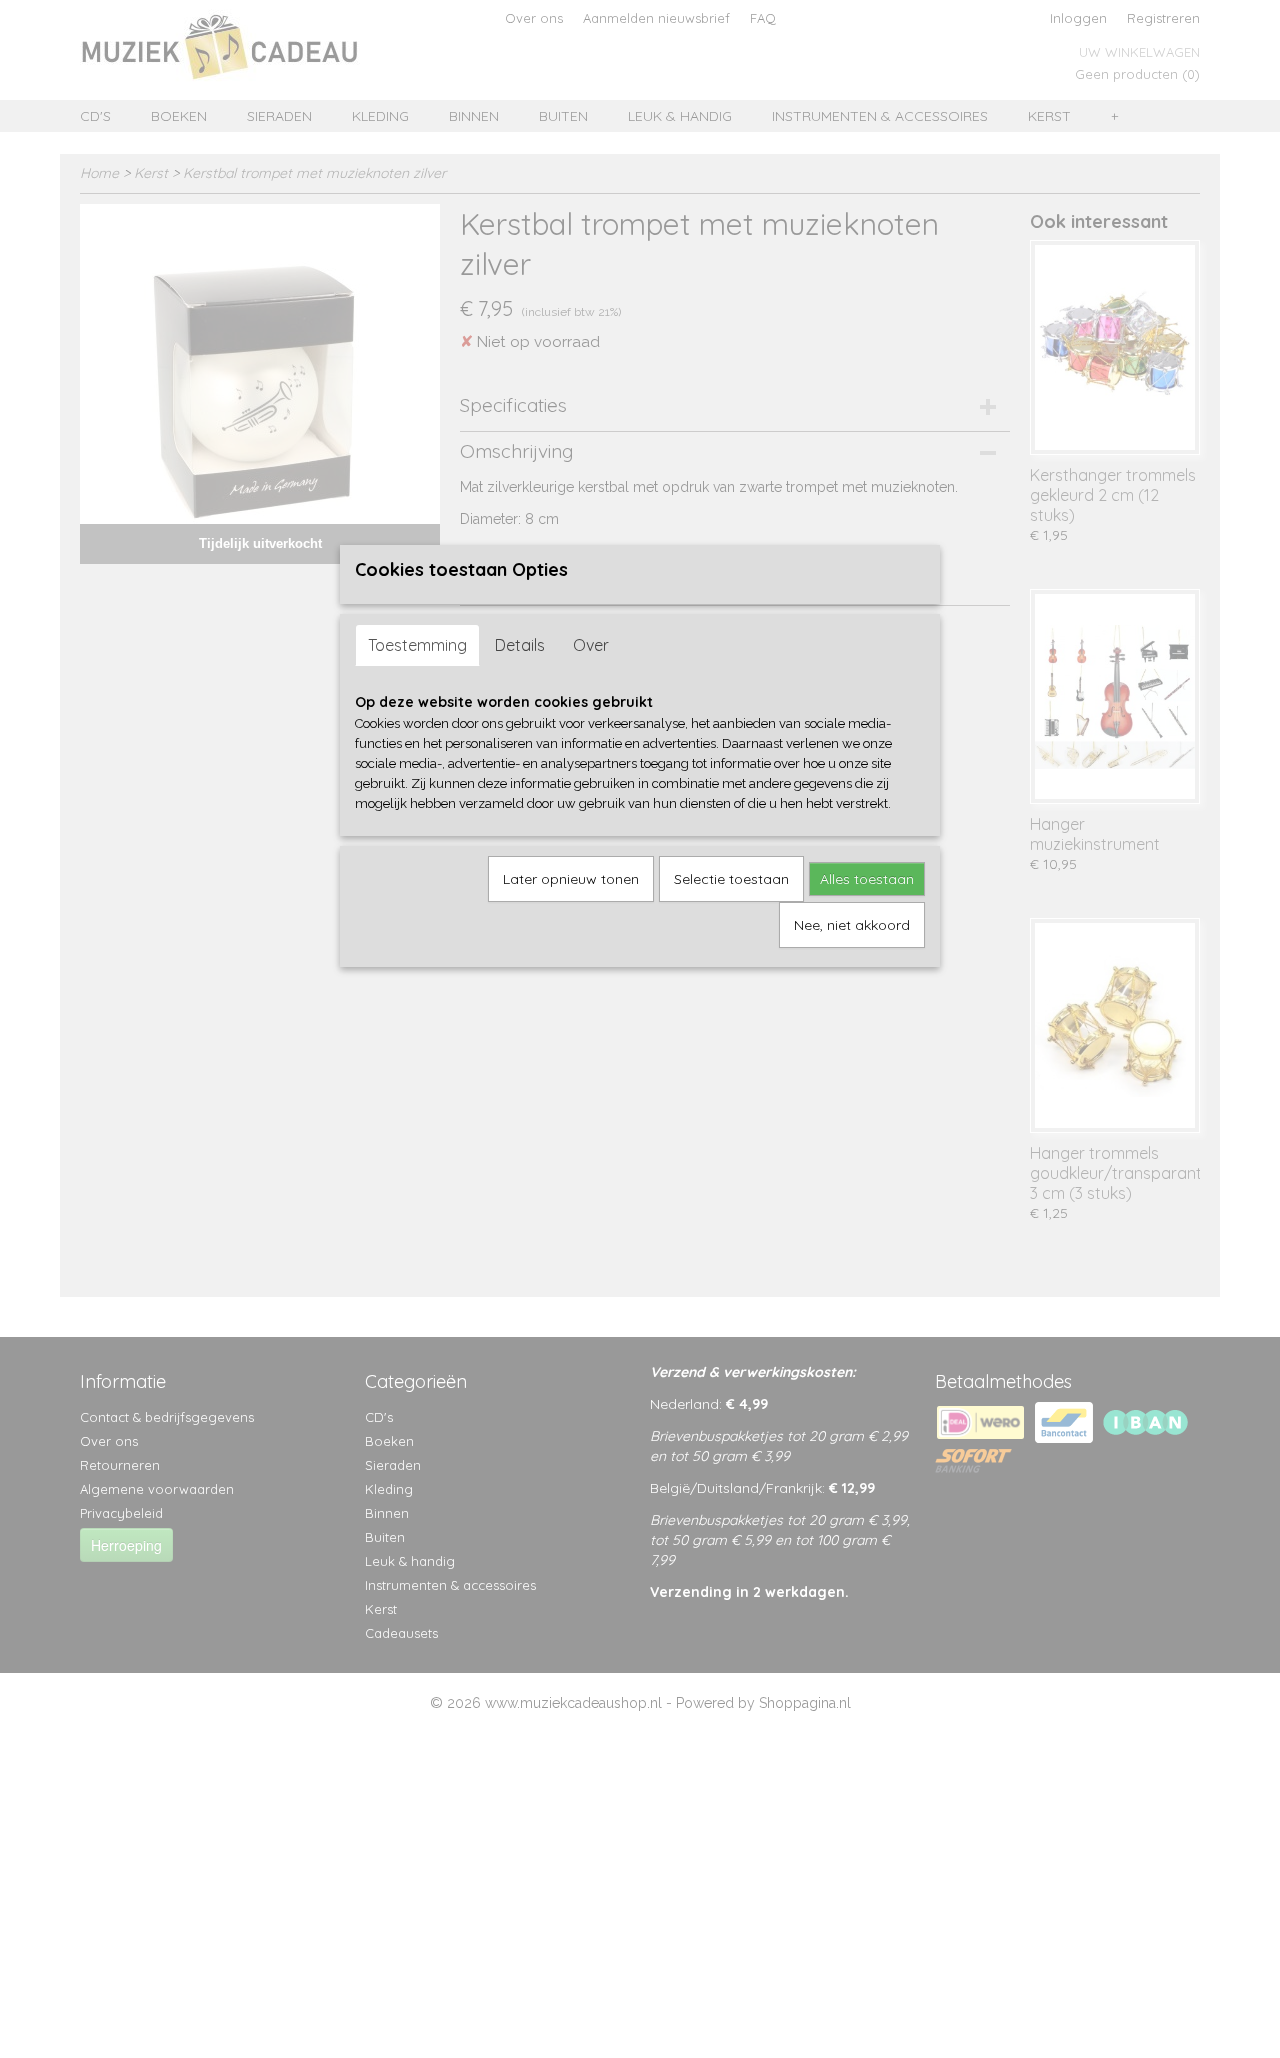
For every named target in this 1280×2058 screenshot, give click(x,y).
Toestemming (417, 645)
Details (520, 645)
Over (591, 645)
